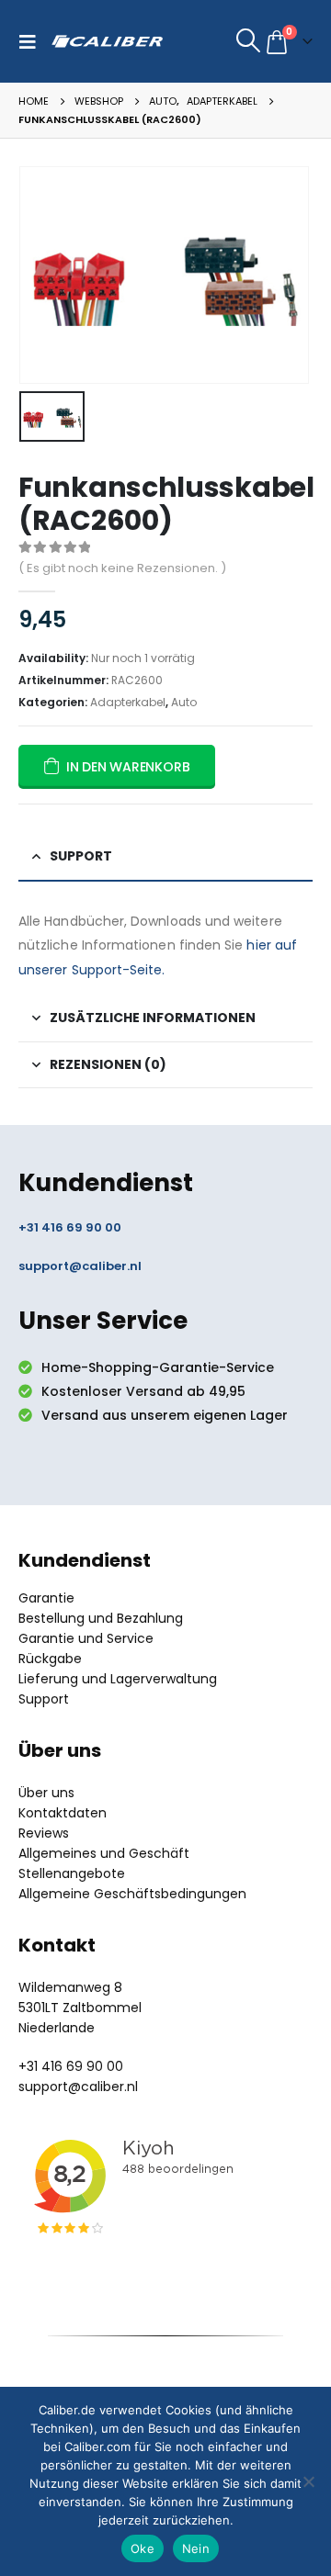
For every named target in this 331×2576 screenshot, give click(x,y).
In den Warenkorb (128, 767)
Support (44, 1699)
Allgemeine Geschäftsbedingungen (132, 1894)
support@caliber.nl (80, 1266)
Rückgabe (50, 1659)
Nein (196, 2548)
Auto (184, 702)
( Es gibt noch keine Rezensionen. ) (122, 568)
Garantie (46, 1598)
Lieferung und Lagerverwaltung (118, 1679)
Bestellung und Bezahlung (101, 1618)
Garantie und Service (86, 1638)
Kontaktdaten (63, 1813)
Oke (143, 2548)
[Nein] (308, 2481)
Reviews (44, 1833)
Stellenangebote (72, 1873)
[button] (32, 41)
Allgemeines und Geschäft (104, 1853)
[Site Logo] (107, 41)
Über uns (46, 1793)
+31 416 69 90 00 (70, 1227)
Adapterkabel (128, 702)
